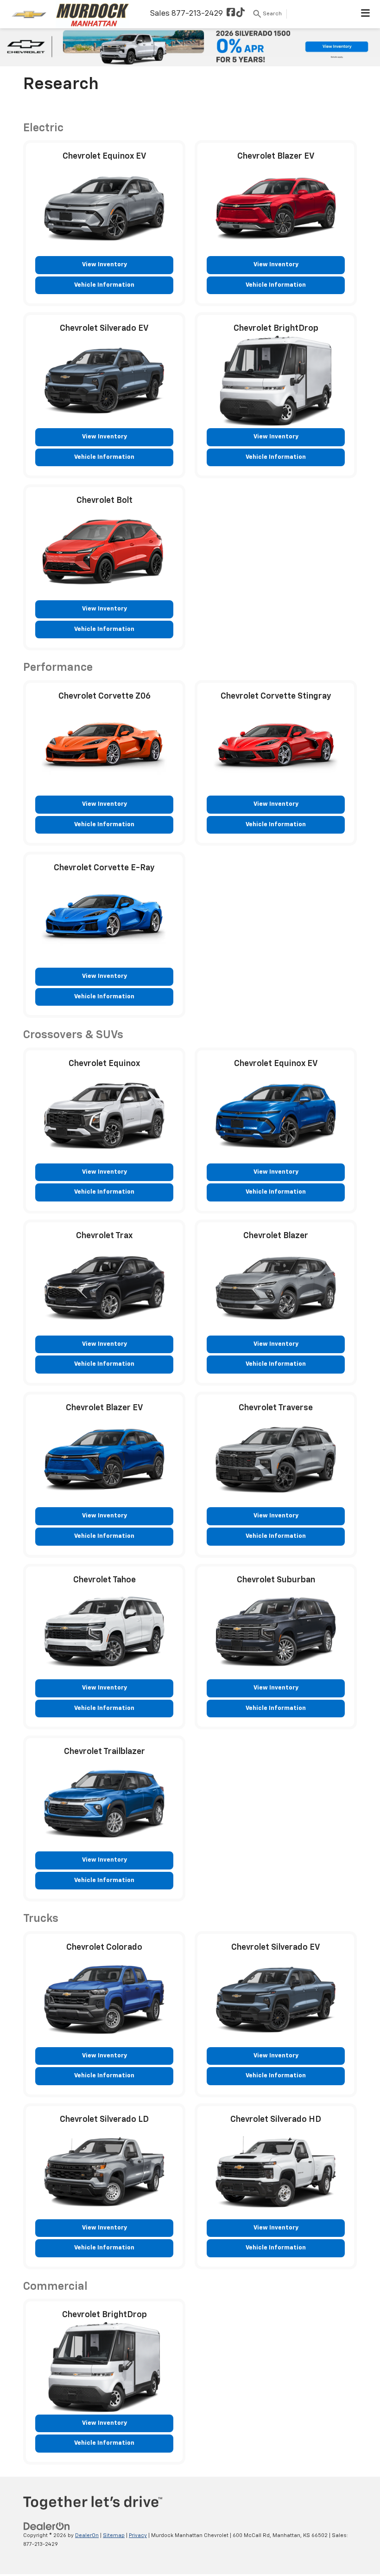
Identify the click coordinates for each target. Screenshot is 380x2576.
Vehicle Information (104, 285)
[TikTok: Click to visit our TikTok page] (241, 14)
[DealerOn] (47, 2527)
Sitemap (114, 2535)
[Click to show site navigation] (366, 14)
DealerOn (87, 2535)
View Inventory (104, 265)
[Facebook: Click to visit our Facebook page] (231, 14)
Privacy (138, 2535)
